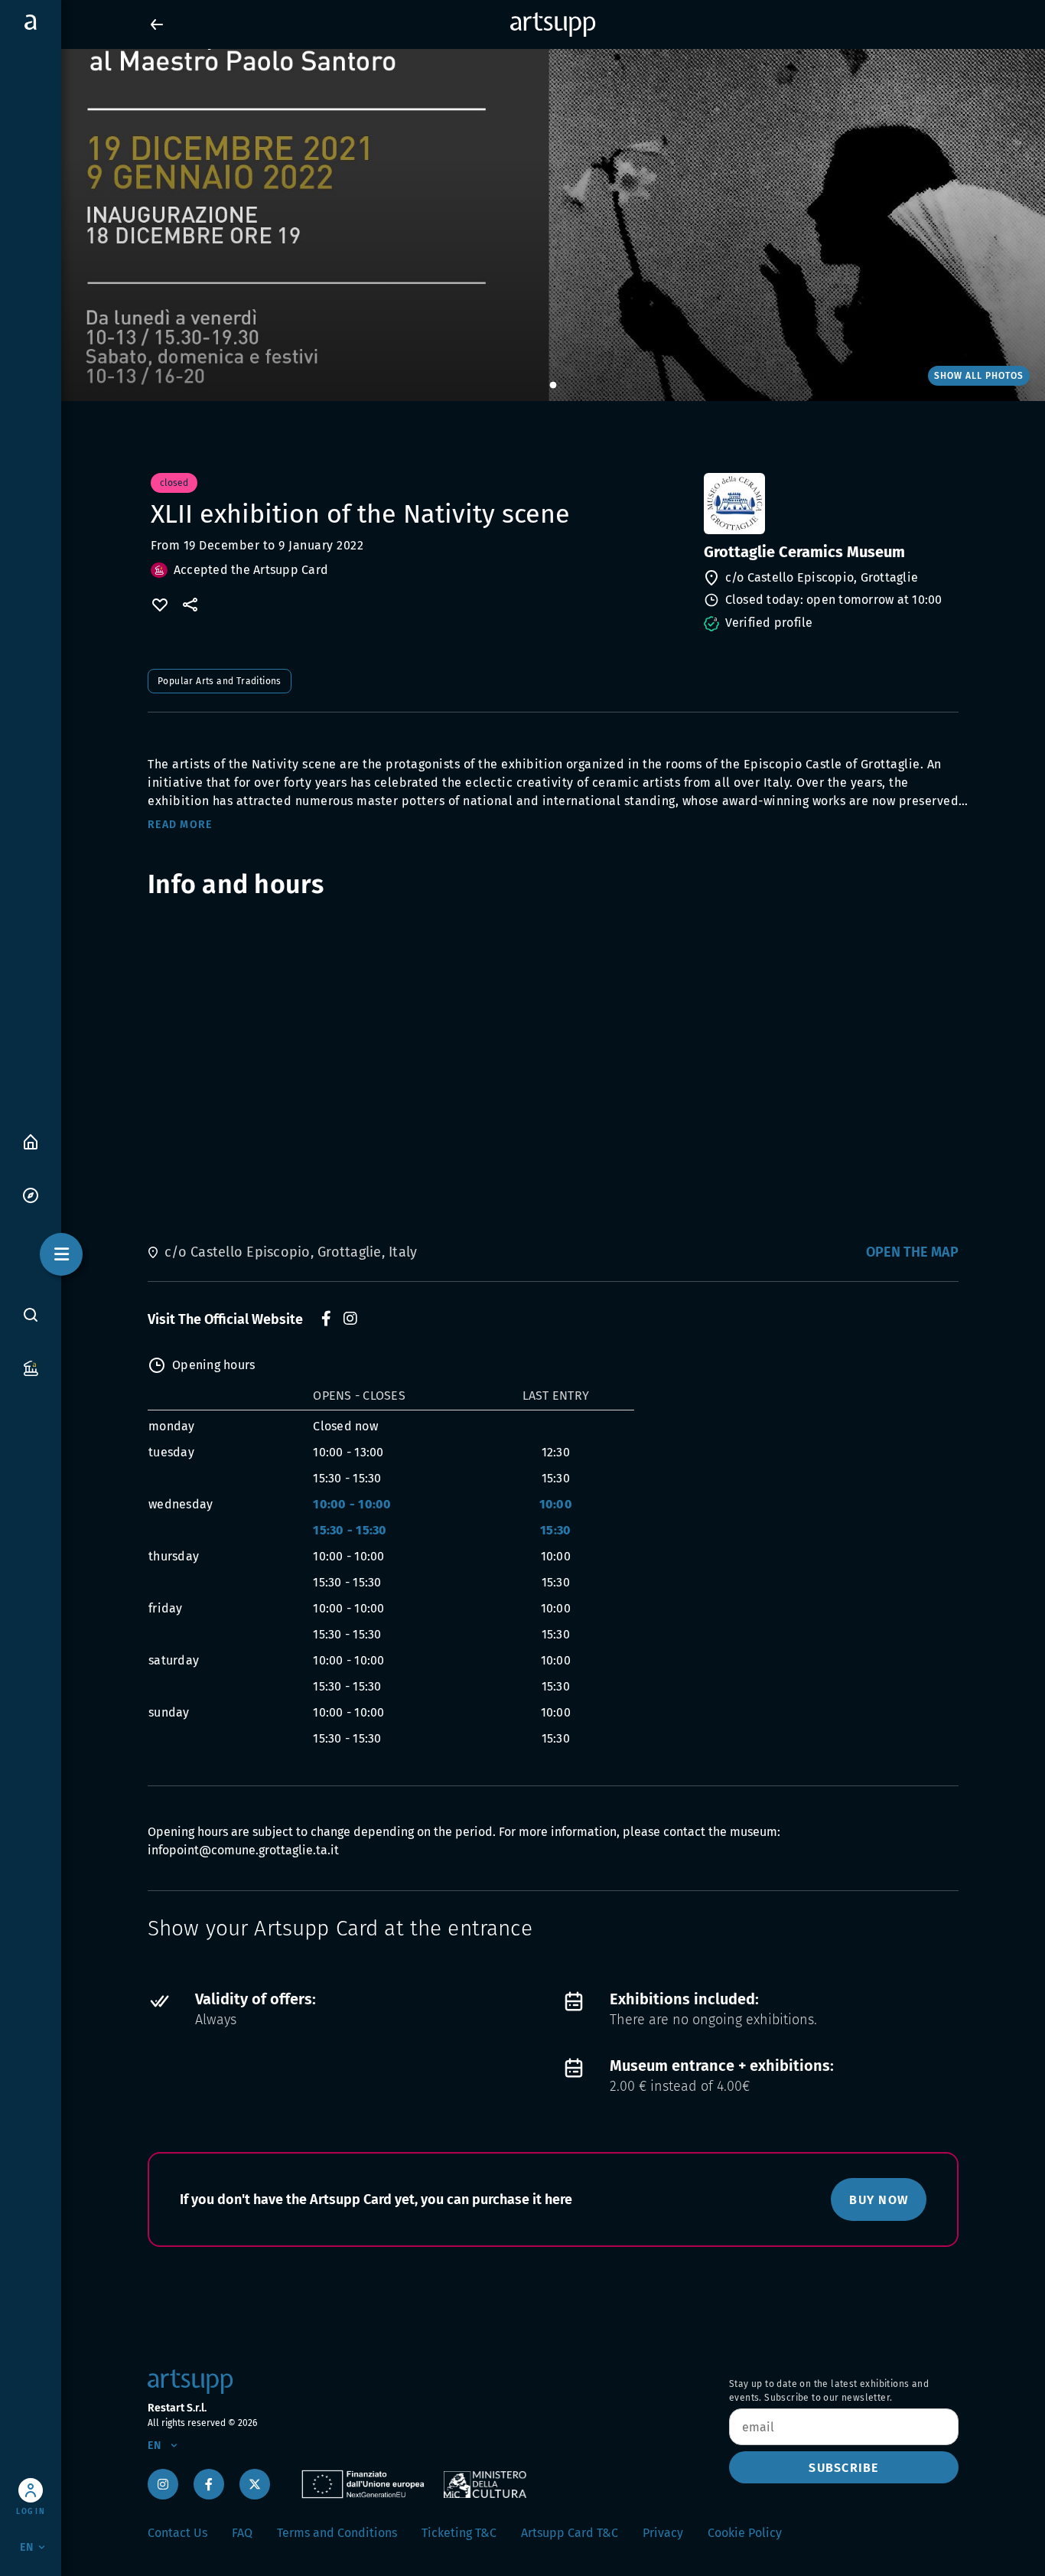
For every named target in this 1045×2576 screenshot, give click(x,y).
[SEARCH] (31, 1314)
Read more (180, 825)
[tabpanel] (522, 225)
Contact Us (177, 2533)
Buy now (879, 2200)
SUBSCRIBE (843, 2468)
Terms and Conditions (337, 2533)
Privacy (663, 2533)
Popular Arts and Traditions (220, 681)
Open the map (912, 1252)
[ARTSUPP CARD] (31, 1367)
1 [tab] (553, 386)
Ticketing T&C (459, 2533)
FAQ (242, 2533)
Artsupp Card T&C (570, 2533)
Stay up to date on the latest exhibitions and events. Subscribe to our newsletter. (829, 2391)
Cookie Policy (745, 2533)
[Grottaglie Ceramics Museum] (830, 504)
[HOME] (31, 1141)
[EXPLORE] (31, 1194)
